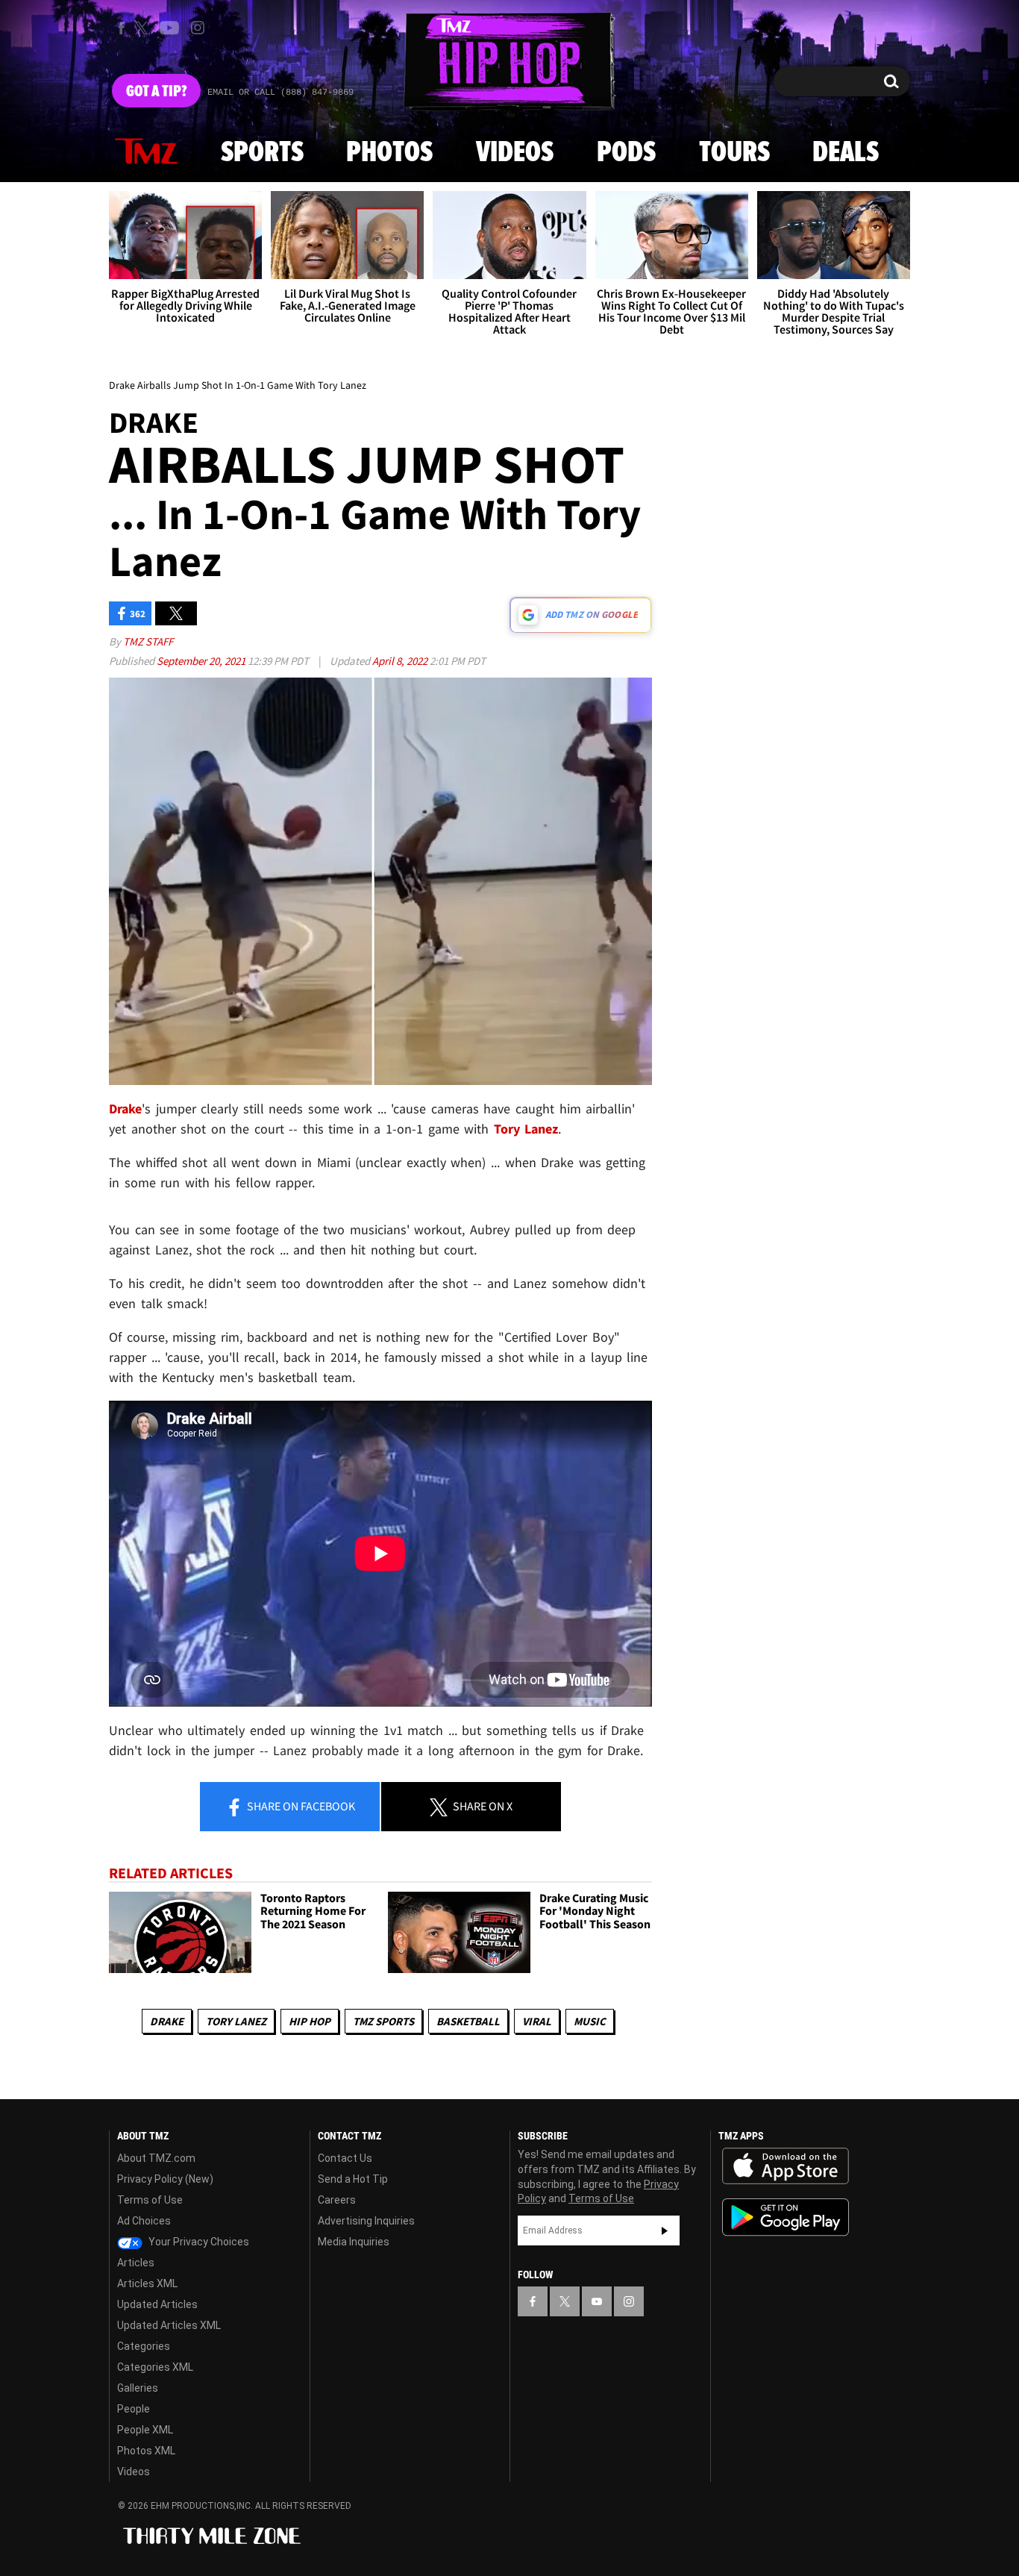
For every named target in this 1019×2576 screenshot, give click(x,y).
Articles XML (147, 2283)
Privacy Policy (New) (165, 2179)
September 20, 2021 (202, 661)
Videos (515, 153)
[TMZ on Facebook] (121, 28)
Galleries (138, 2388)
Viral (537, 2021)
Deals (846, 153)
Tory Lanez (236, 2021)
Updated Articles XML (169, 2325)
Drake (167, 2021)
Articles (136, 2263)
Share (300, 1806)
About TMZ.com (156, 2158)
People (134, 2409)
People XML (145, 2430)
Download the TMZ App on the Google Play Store (786, 2217)
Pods (626, 153)
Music (590, 2021)
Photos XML (146, 2451)
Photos (389, 153)
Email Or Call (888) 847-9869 (280, 93)
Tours (734, 153)
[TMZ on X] (144, 28)
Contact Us (345, 2158)
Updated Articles (157, 2304)
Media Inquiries (354, 2242)
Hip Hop (310, 2021)
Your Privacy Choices (198, 2242)
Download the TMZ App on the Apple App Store (786, 2166)
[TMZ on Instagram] (198, 28)
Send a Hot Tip (353, 2179)
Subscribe (665, 2230)
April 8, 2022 (401, 661)
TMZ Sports (383, 2021)
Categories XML (155, 2367)
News (146, 152)
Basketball (468, 2021)
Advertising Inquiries (366, 2221)
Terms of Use (150, 2200)
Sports (262, 153)
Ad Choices (144, 2221)
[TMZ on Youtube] (169, 28)
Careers (337, 2200)
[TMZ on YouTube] (597, 2301)
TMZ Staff (148, 641)
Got (156, 92)
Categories (144, 2346)
